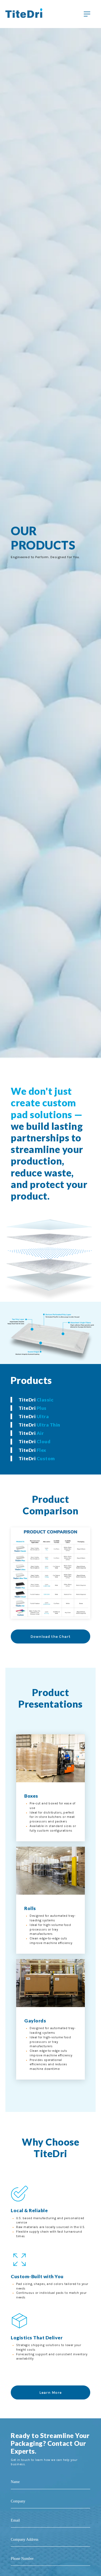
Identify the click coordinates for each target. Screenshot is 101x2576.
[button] (51, 1400)
